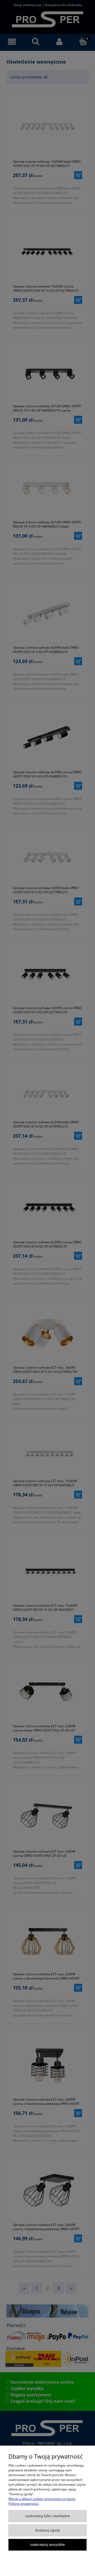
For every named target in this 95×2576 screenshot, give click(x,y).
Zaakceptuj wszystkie (47, 2545)
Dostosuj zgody (48, 2530)
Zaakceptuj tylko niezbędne (48, 2516)
